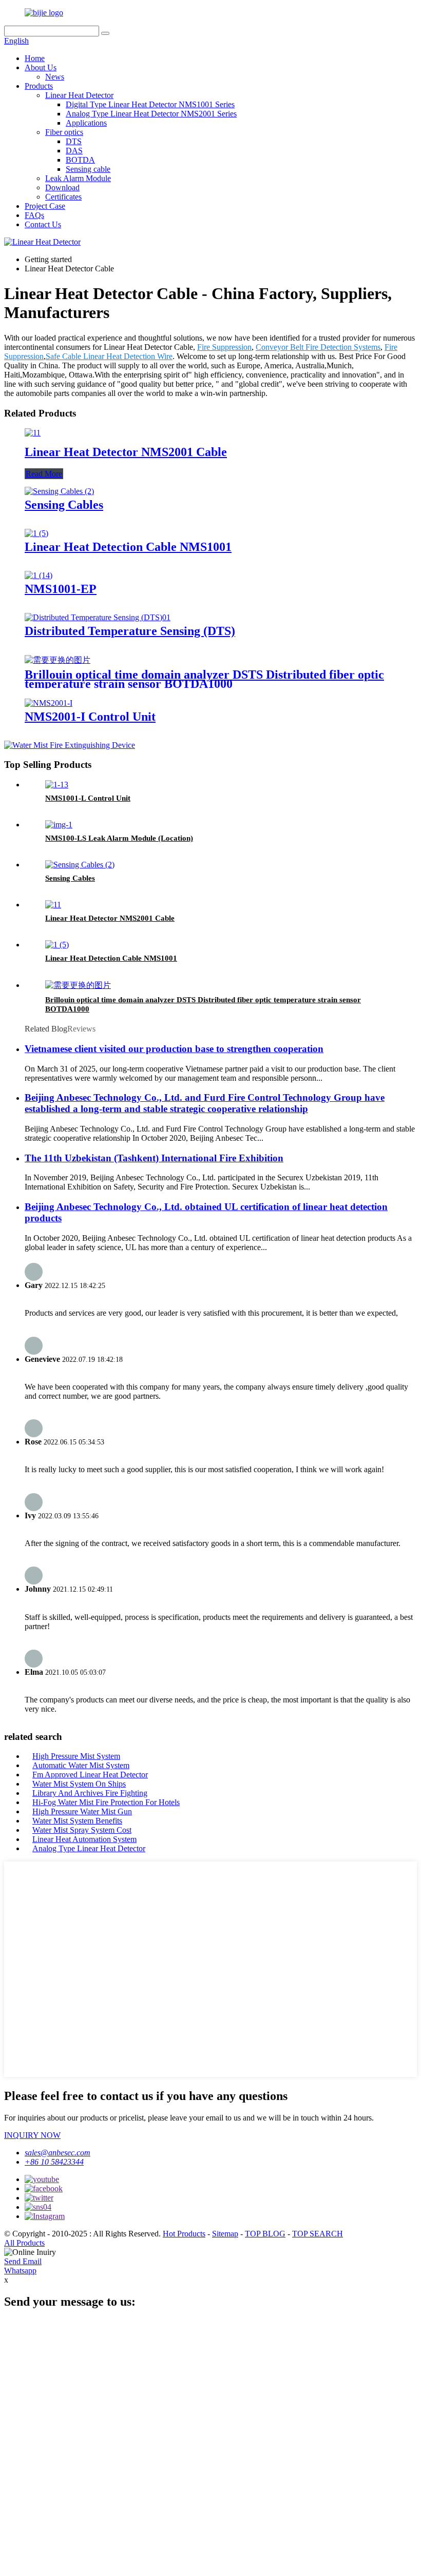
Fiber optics (64, 132)
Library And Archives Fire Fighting (90, 1793)
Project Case (45, 206)
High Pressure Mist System (76, 1756)
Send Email (23, 2261)
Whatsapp (20, 2271)
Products (39, 86)
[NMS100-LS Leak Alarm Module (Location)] (59, 825)
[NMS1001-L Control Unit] (57, 785)
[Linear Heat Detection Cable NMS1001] (36, 533)
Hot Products (184, 2234)
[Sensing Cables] (59, 491)
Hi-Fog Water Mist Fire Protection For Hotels (106, 1802)
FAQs (34, 215)
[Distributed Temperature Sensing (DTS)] (98, 617)
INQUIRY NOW (32, 2135)
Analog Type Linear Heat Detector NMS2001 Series (151, 114)
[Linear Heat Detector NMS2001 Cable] (33, 433)
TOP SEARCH (318, 2234)
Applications (86, 123)
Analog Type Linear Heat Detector (89, 1848)
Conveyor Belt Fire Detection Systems (318, 347)
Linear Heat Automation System (84, 1839)
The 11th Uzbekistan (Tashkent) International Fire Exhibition (154, 1158)
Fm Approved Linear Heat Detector (90, 1775)
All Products (24, 2243)
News (55, 77)
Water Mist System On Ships (79, 1784)
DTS (74, 141)
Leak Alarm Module (78, 178)
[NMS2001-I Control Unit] (49, 703)
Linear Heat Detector (79, 95)
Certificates (63, 197)
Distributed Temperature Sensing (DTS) (130, 631)
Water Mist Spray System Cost (82, 1830)
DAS (74, 151)
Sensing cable (88, 169)
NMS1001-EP (61, 589)
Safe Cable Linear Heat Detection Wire (109, 356)
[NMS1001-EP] (39, 575)
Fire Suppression (224, 347)
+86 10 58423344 (54, 2162)
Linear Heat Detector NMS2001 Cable (126, 452)
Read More (44, 474)
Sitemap (225, 2234)
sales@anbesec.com (58, 2153)
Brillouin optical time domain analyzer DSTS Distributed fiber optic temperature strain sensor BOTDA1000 (204, 679)
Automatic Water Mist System (81, 1765)
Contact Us (43, 224)
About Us (41, 67)
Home (35, 58)
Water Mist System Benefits (77, 1821)
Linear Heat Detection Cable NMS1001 (128, 547)
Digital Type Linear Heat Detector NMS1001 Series (150, 104)
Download (62, 187)
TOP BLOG (265, 2234)
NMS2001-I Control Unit (90, 717)
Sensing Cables (64, 505)
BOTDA (80, 160)
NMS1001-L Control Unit (88, 798)
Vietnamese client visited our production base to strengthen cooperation (174, 1049)
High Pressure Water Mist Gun (82, 1811)
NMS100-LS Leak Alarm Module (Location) (119, 838)
